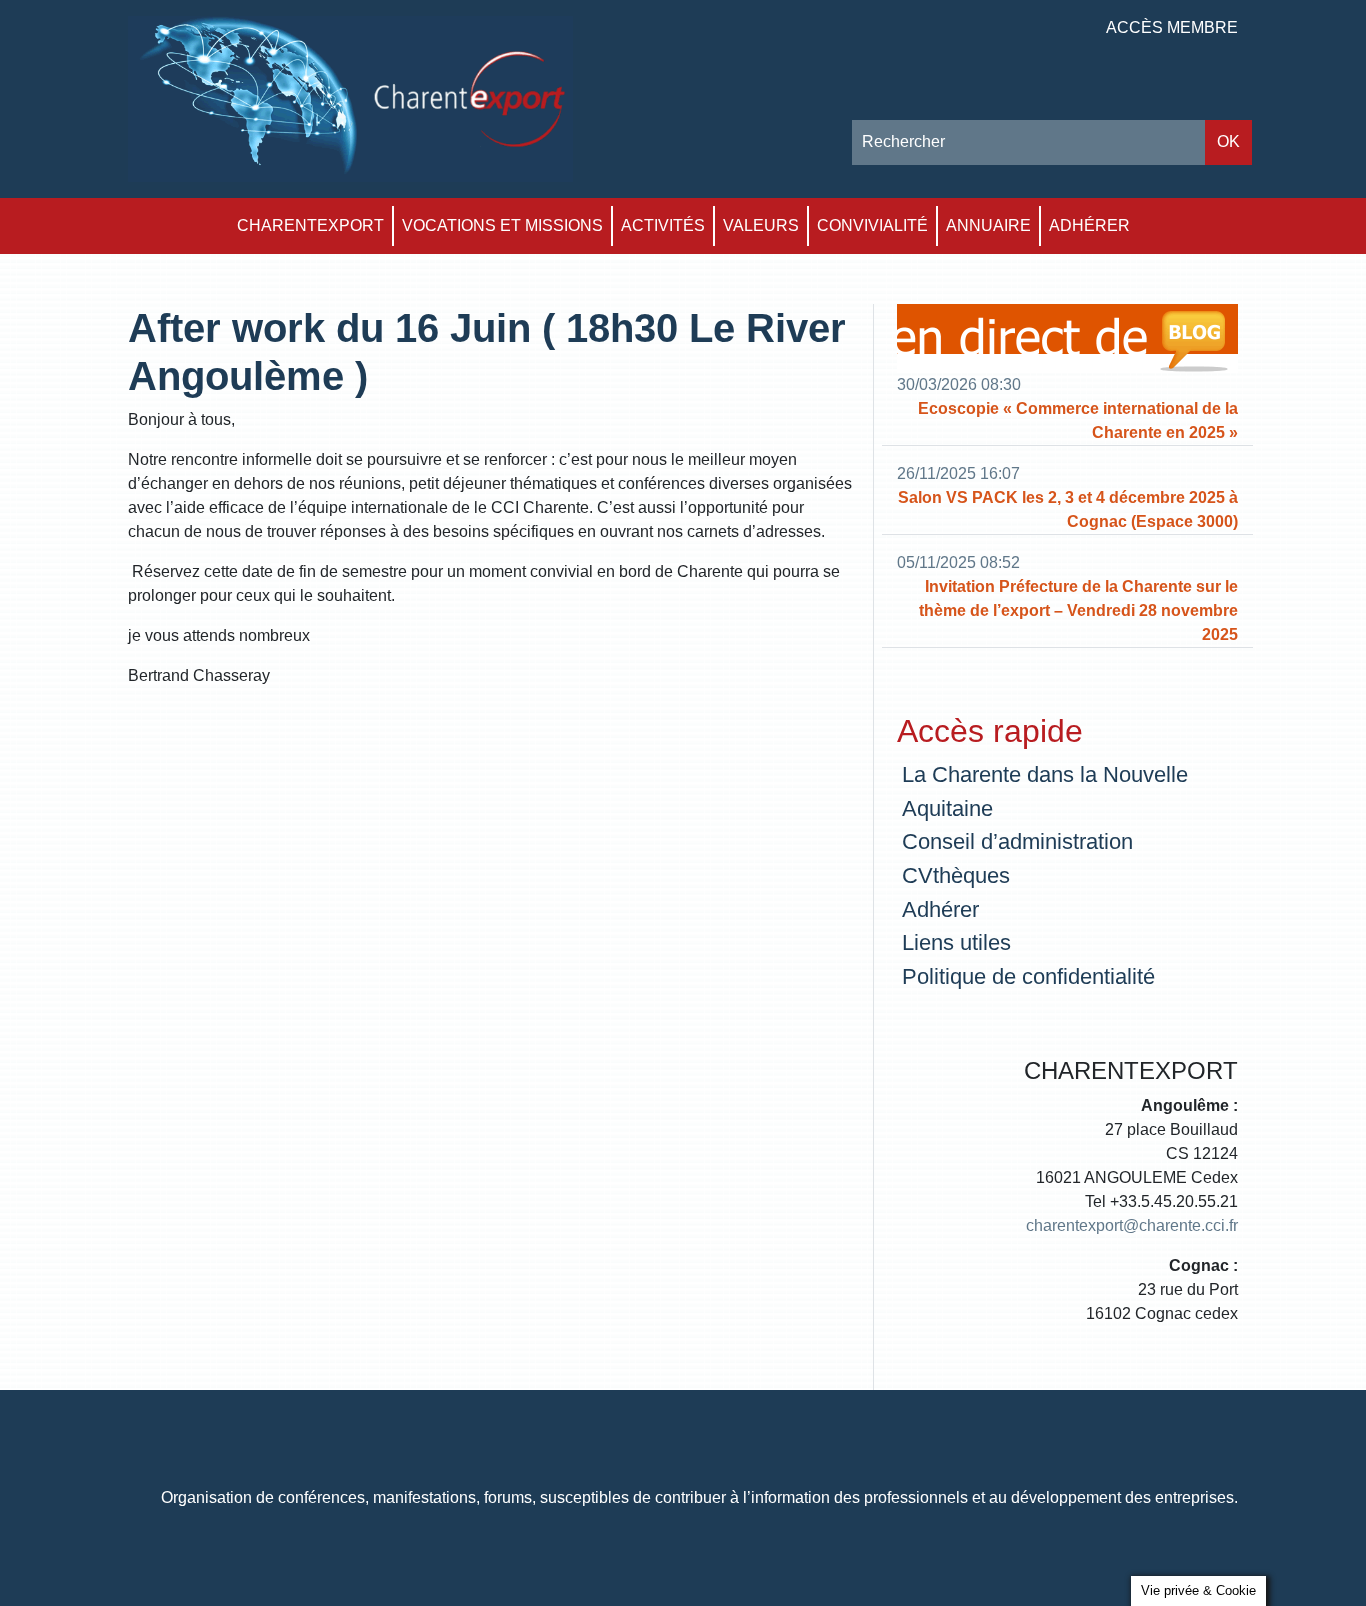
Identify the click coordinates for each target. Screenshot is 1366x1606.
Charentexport (310, 225)
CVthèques (956, 875)
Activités (663, 225)
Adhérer (1089, 225)
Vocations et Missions (502, 225)
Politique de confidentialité (1028, 976)
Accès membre (1172, 27)
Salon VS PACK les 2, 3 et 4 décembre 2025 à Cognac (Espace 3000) (1068, 509)
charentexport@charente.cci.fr (1132, 1225)
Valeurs (761, 225)
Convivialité (872, 225)
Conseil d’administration (1017, 841)
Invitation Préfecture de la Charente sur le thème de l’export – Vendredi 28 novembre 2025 (1078, 610)
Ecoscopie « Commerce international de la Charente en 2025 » (1078, 420)
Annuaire (988, 225)
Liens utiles (956, 942)
